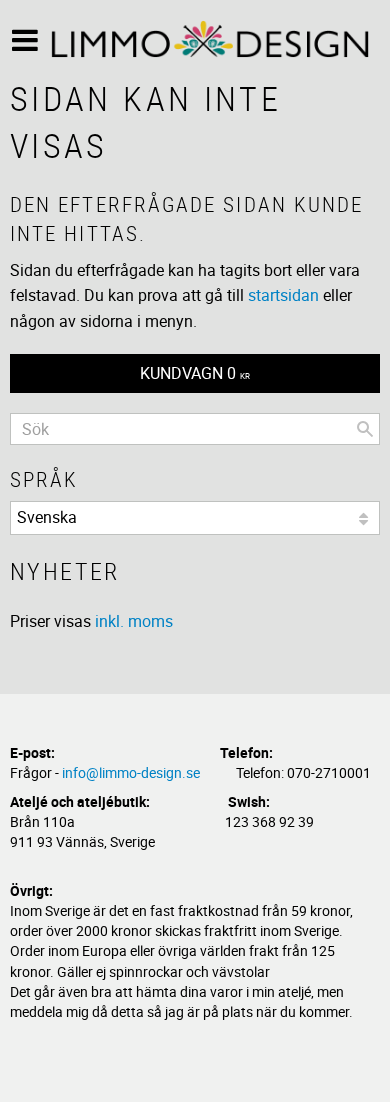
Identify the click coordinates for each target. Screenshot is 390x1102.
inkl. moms (134, 621)
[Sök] (365, 429)
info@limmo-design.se (131, 772)
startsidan (283, 295)
